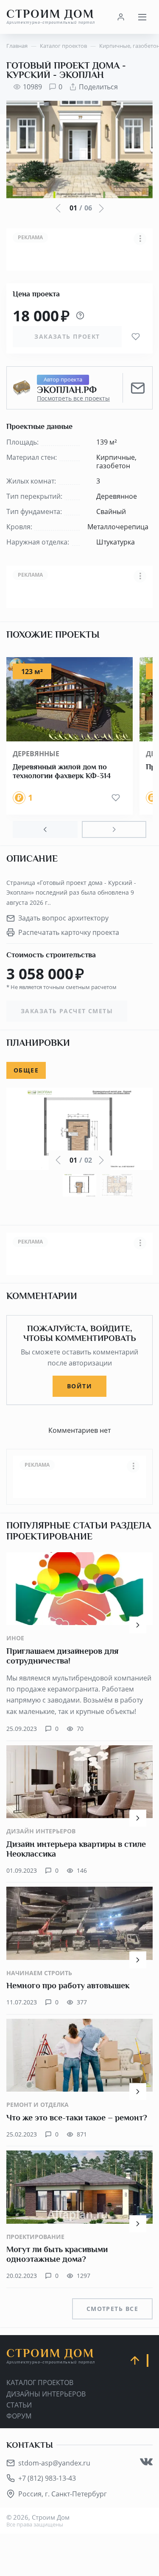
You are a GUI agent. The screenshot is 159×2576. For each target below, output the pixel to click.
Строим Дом (51, 17)
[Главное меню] (142, 17)
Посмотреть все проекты (73, 398)
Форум (19, 2416)
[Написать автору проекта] (138, 388)
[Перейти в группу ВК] (146, 2462)
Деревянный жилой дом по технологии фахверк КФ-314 (62, 771)
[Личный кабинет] (121, 17)
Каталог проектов (40, 2383)
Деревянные (36, 754)
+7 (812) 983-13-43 (47, 2478)
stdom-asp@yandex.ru (54, 2463)
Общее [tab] (26, 1070)
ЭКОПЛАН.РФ (67, 390)
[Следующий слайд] (114, 829)
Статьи (19, 2405)
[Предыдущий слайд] (45, 829)
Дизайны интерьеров (46, 2394)
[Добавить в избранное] (136, 337)
